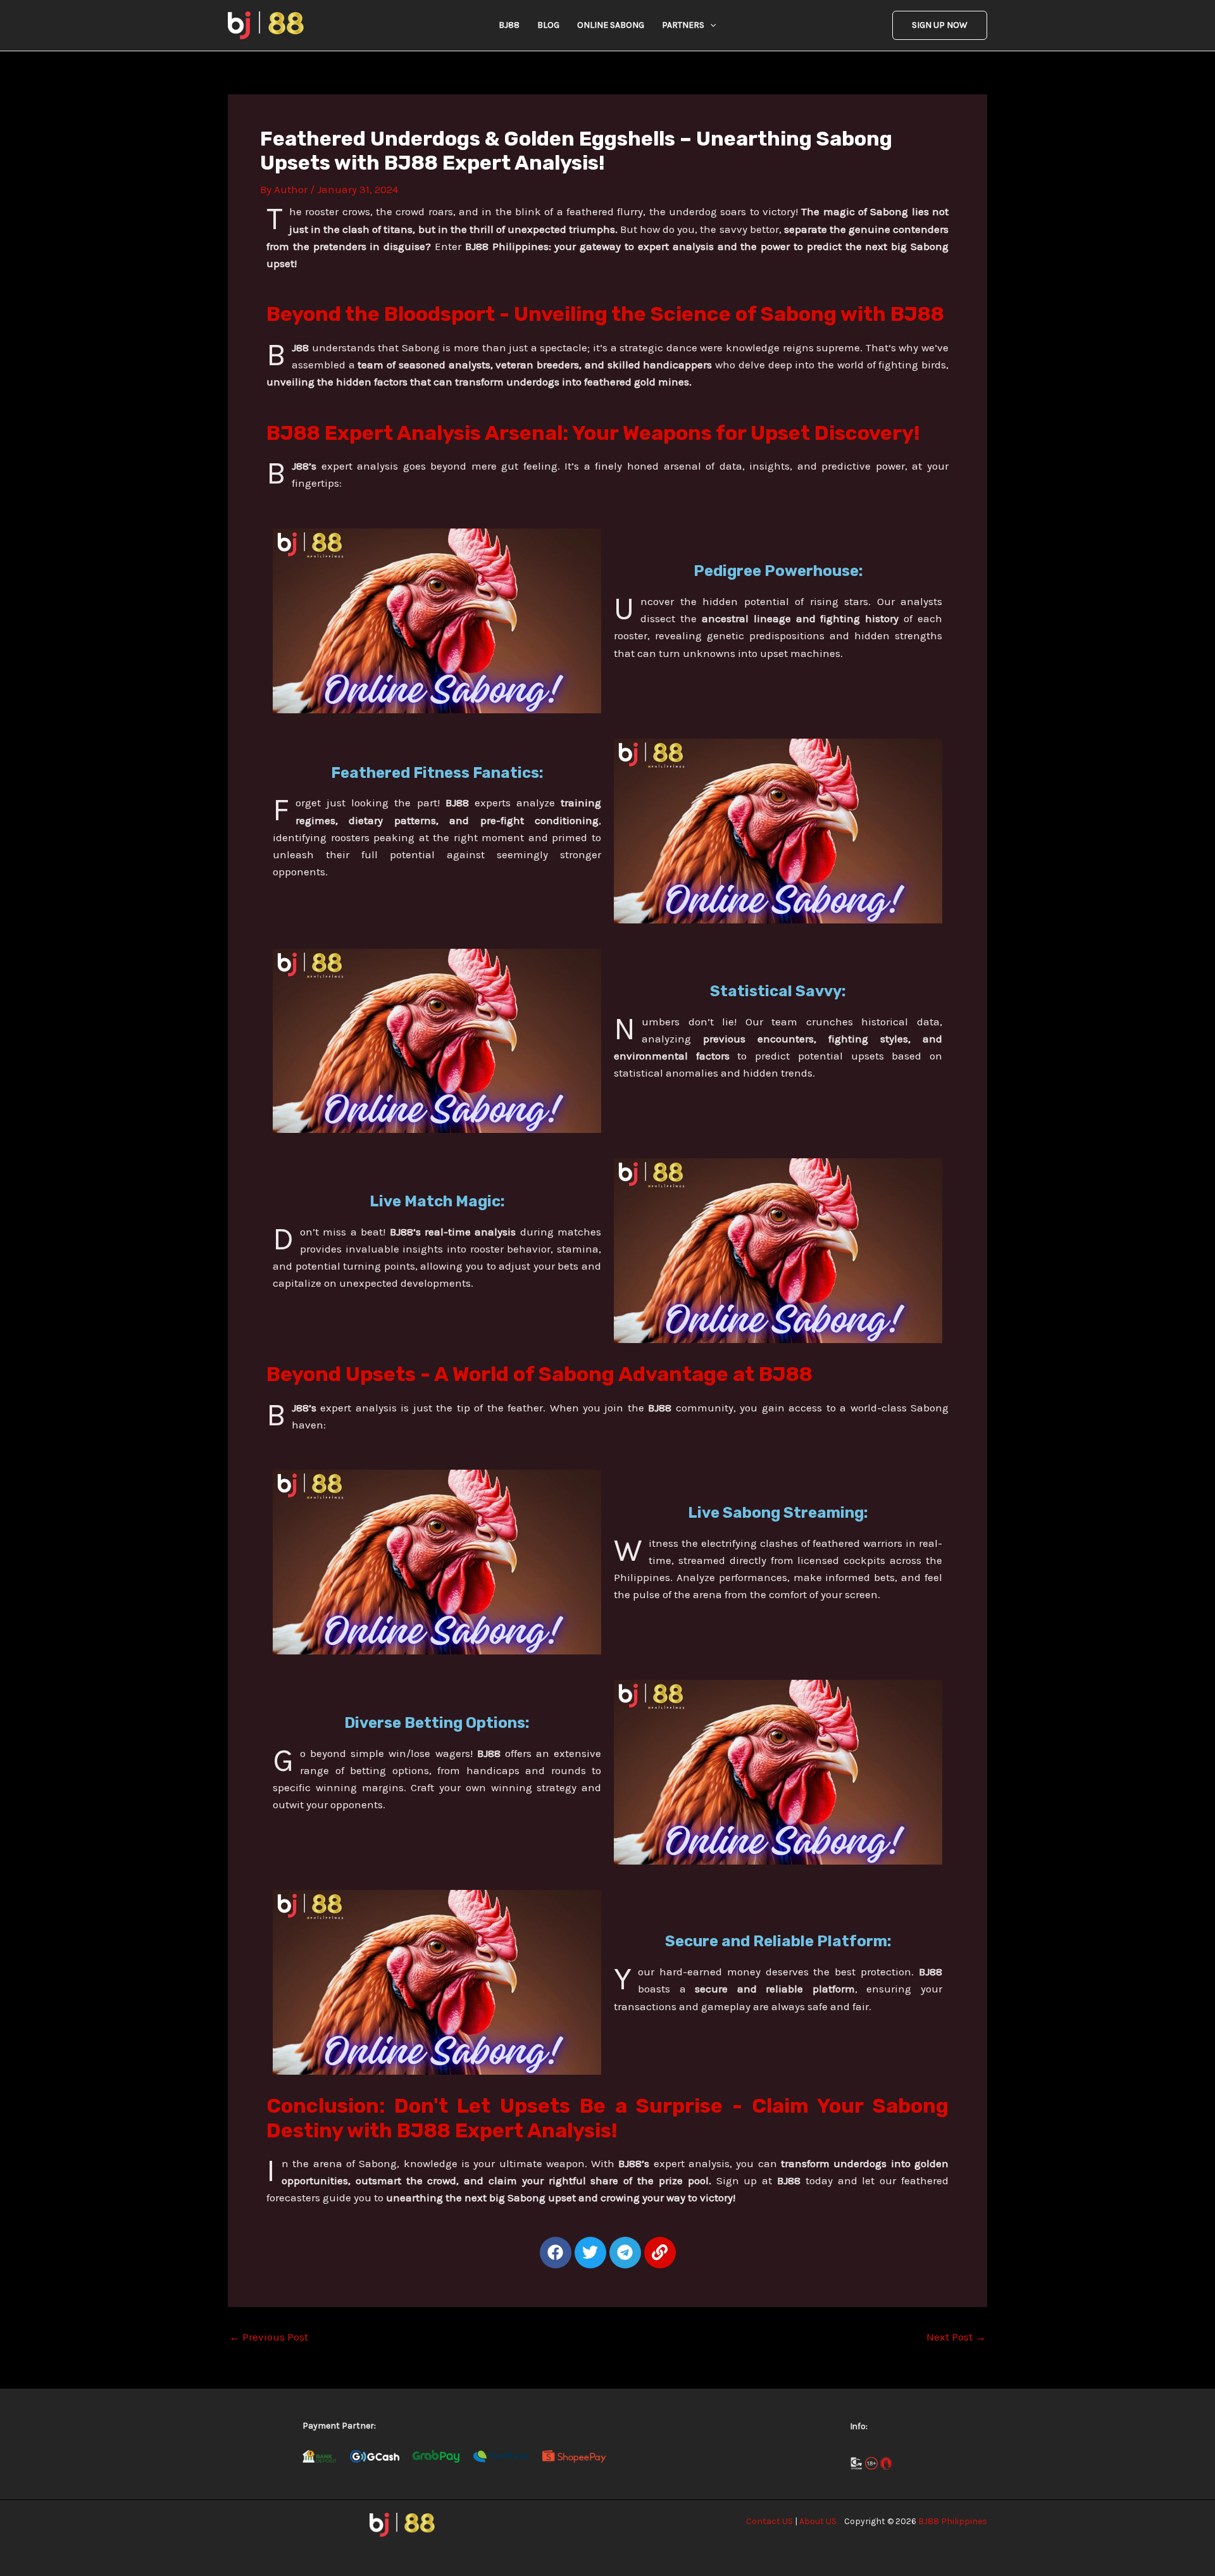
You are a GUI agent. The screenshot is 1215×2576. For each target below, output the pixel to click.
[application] (710, 25)
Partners (683, 25)
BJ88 (509, 25)
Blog (548, 25)
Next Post (956, 2337)
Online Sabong (611, 25)
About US (818, 2521)
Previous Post (269, 2337)
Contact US (769, 2521)
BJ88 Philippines (953, 2521)
